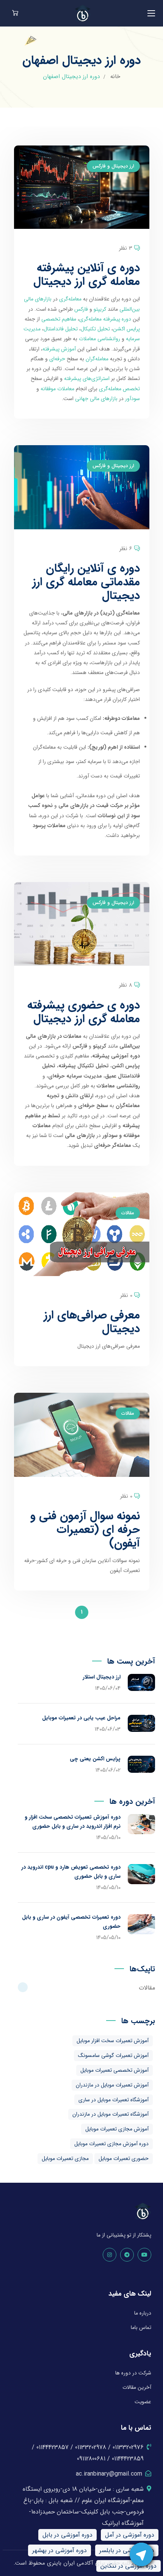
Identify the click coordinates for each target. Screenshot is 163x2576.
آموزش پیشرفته (59, 349)
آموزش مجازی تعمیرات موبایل (117, 2129)
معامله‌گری (70, 299)
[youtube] (144, 2255)
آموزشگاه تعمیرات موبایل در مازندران (110, 2114)
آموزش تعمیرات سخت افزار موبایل (113, 2041)
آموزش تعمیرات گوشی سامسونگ (113, 2055)
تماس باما (141, 2327)
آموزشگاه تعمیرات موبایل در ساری (114, 2100)
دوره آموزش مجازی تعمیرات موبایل (111, 2144)
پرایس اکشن (126, 329)
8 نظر (126, 985)
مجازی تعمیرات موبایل (65, 2158)
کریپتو (100, 309)
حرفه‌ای (57, 359)
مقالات (128, 1213)
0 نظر (126, 1295)
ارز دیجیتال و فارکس (113, 166)
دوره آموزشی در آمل (130, 2535)
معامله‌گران (97, 359)
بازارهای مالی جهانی (96, 399)
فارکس (81, 309)
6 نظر (126, 549)
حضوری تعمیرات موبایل (124, 2158)
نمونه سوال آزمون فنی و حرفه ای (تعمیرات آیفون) (85, 1530)
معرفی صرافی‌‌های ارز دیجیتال (92, 1322)
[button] (15, 13)
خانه (115, 77)
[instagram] (110, 2255)
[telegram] (127, 2255)
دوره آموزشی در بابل (67, 2535)
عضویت (143, 2402)
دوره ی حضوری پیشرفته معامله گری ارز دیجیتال (84, 1012)
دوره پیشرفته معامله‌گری (105, 319)
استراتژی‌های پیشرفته (87, 379)
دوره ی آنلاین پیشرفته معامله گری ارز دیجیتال (87, 275)
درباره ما (143, 2313)
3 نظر (126, 248)
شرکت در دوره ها (133, 2373)
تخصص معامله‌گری (119, 389)
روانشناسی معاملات (100, 339)
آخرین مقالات (137, 2387)
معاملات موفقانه (57, 389)
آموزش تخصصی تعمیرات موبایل (114, 2070)
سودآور (132, 399)
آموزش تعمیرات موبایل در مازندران (112, 2085)
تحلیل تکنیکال (95, 329)
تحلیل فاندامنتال (61, 329)
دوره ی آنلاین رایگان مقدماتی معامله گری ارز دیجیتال (86, 582)
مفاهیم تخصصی (59, 319)
